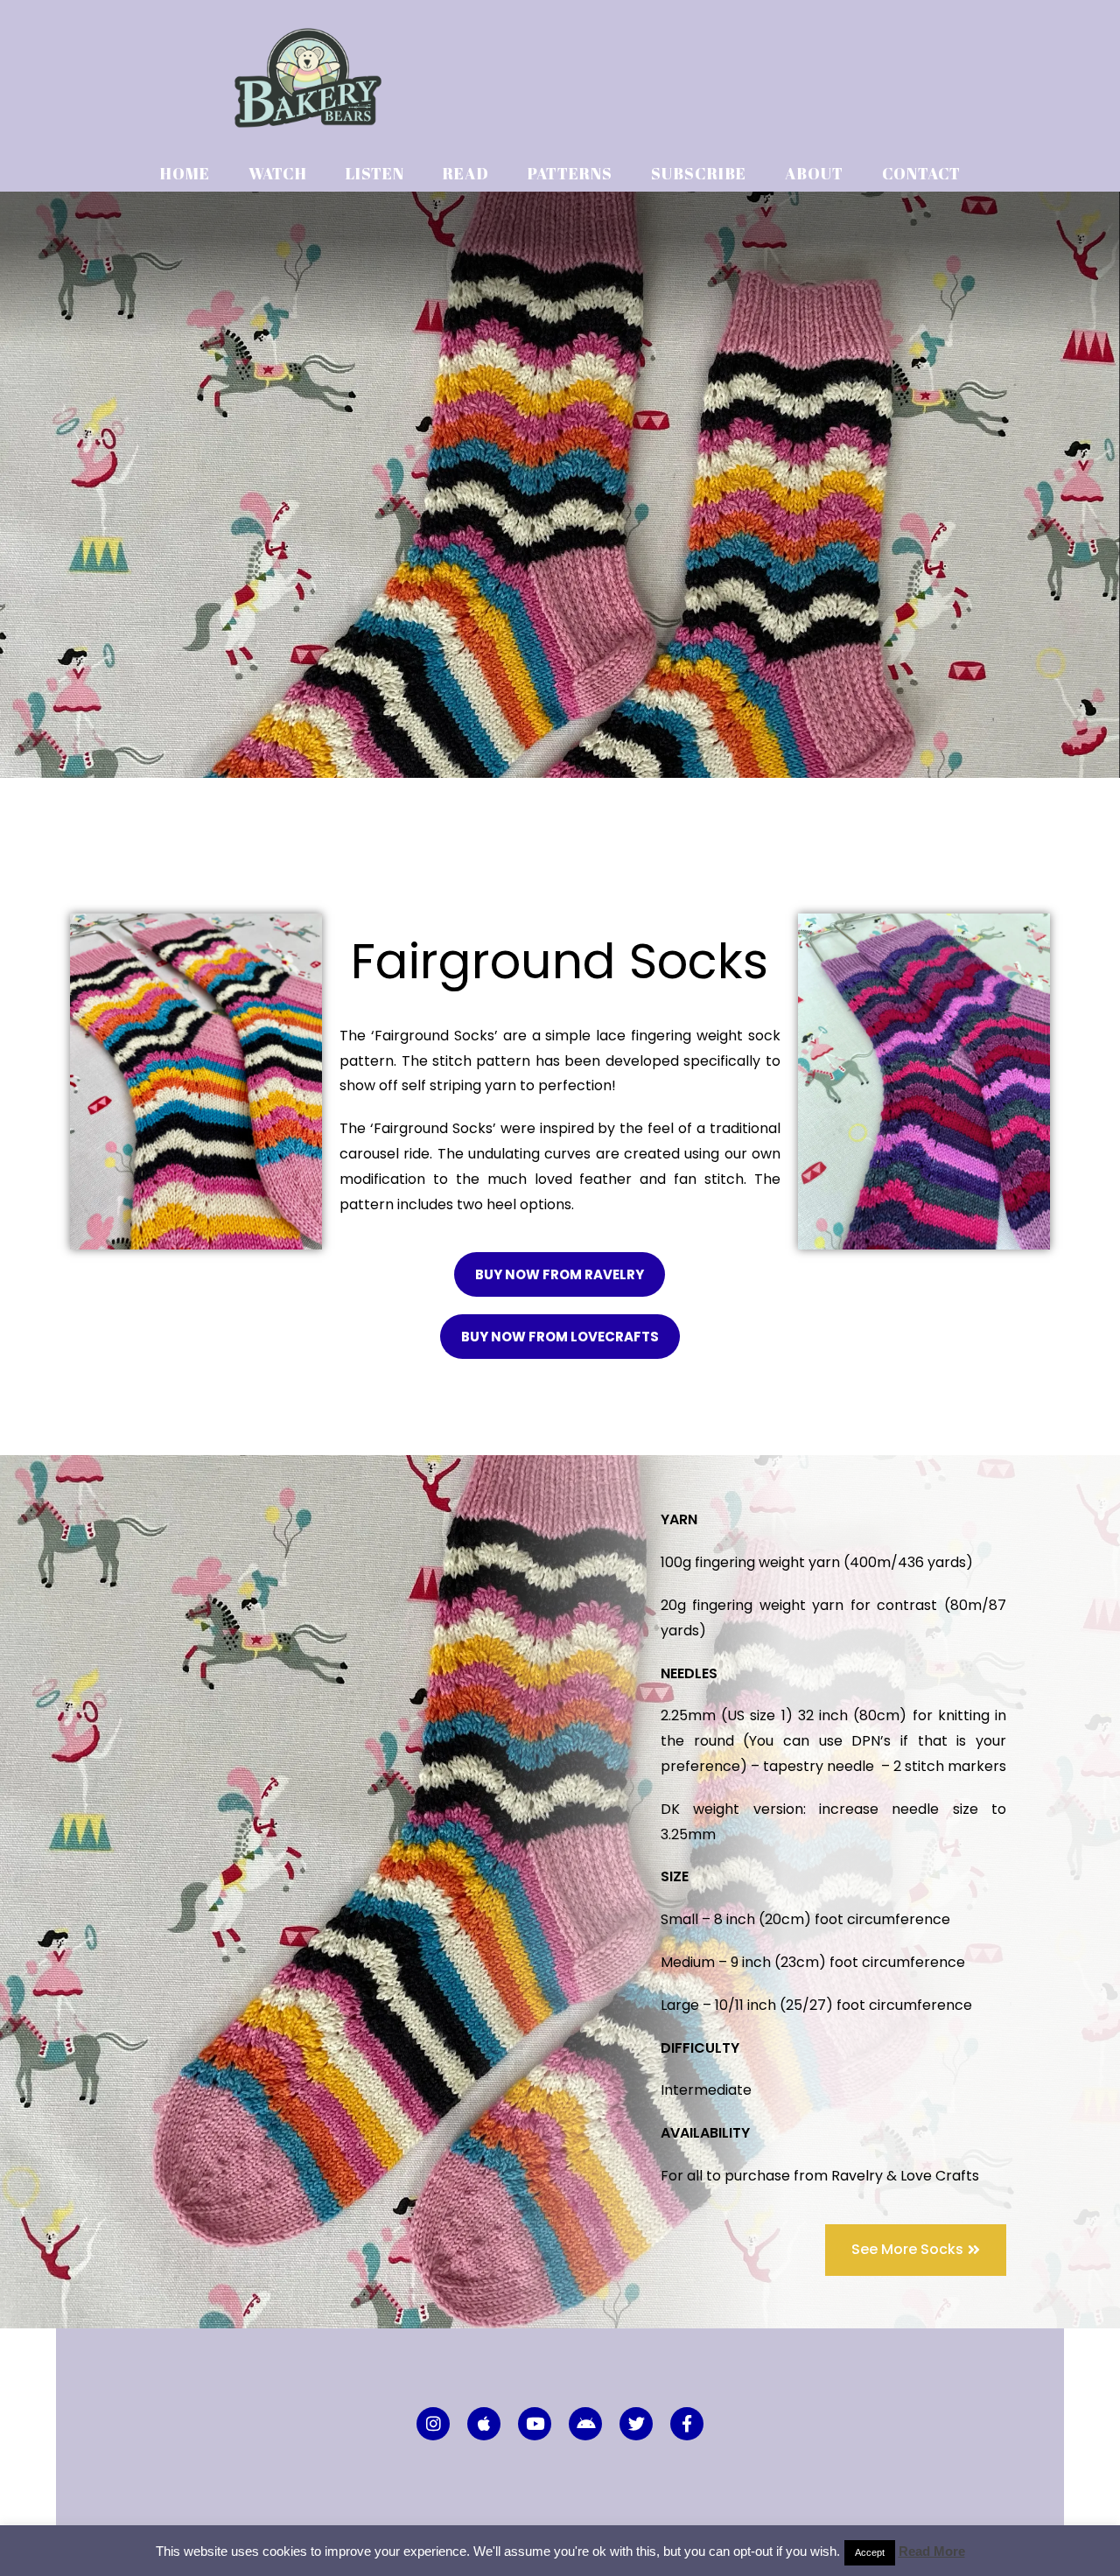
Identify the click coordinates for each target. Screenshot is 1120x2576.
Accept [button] (870, 2552)
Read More (932, 2551)
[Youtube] (535, 2424)
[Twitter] (636, 2424)
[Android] (585, 2424)
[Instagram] (433, 2424)
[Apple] (484, 2424)
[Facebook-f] (687, 2424)
